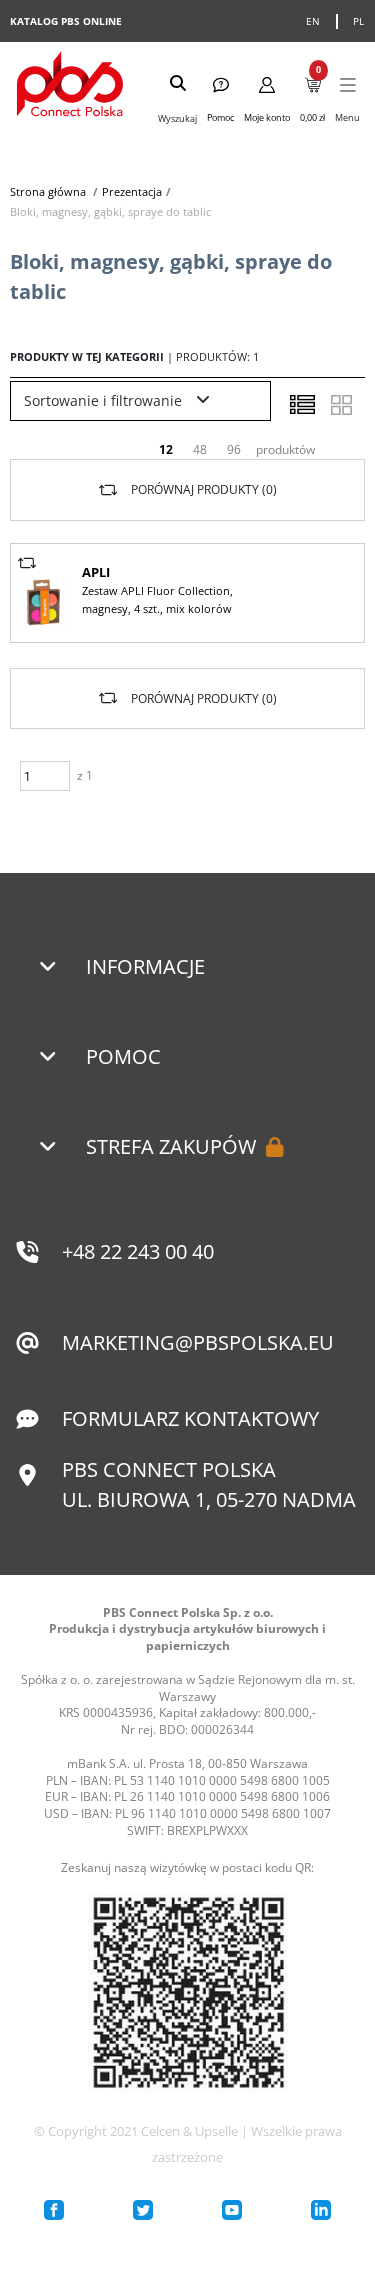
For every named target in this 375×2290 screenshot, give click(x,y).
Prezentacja (132, 191)
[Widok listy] (302, 405)
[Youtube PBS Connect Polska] (232, 2210)
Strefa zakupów (171, 1146)
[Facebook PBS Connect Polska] (54, 2210)
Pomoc (123, 1056)
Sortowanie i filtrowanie (105, 400)
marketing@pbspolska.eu (198, 1342)
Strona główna (48, 191)
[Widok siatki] (341, 405)
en (313, 21)
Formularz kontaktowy (190, 1418)
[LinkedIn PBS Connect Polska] (321, 2210)
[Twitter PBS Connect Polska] (143, 2210)
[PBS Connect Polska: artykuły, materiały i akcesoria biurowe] (70, 86)
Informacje (145, 966)
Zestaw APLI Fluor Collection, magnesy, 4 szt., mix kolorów (157, 599)
